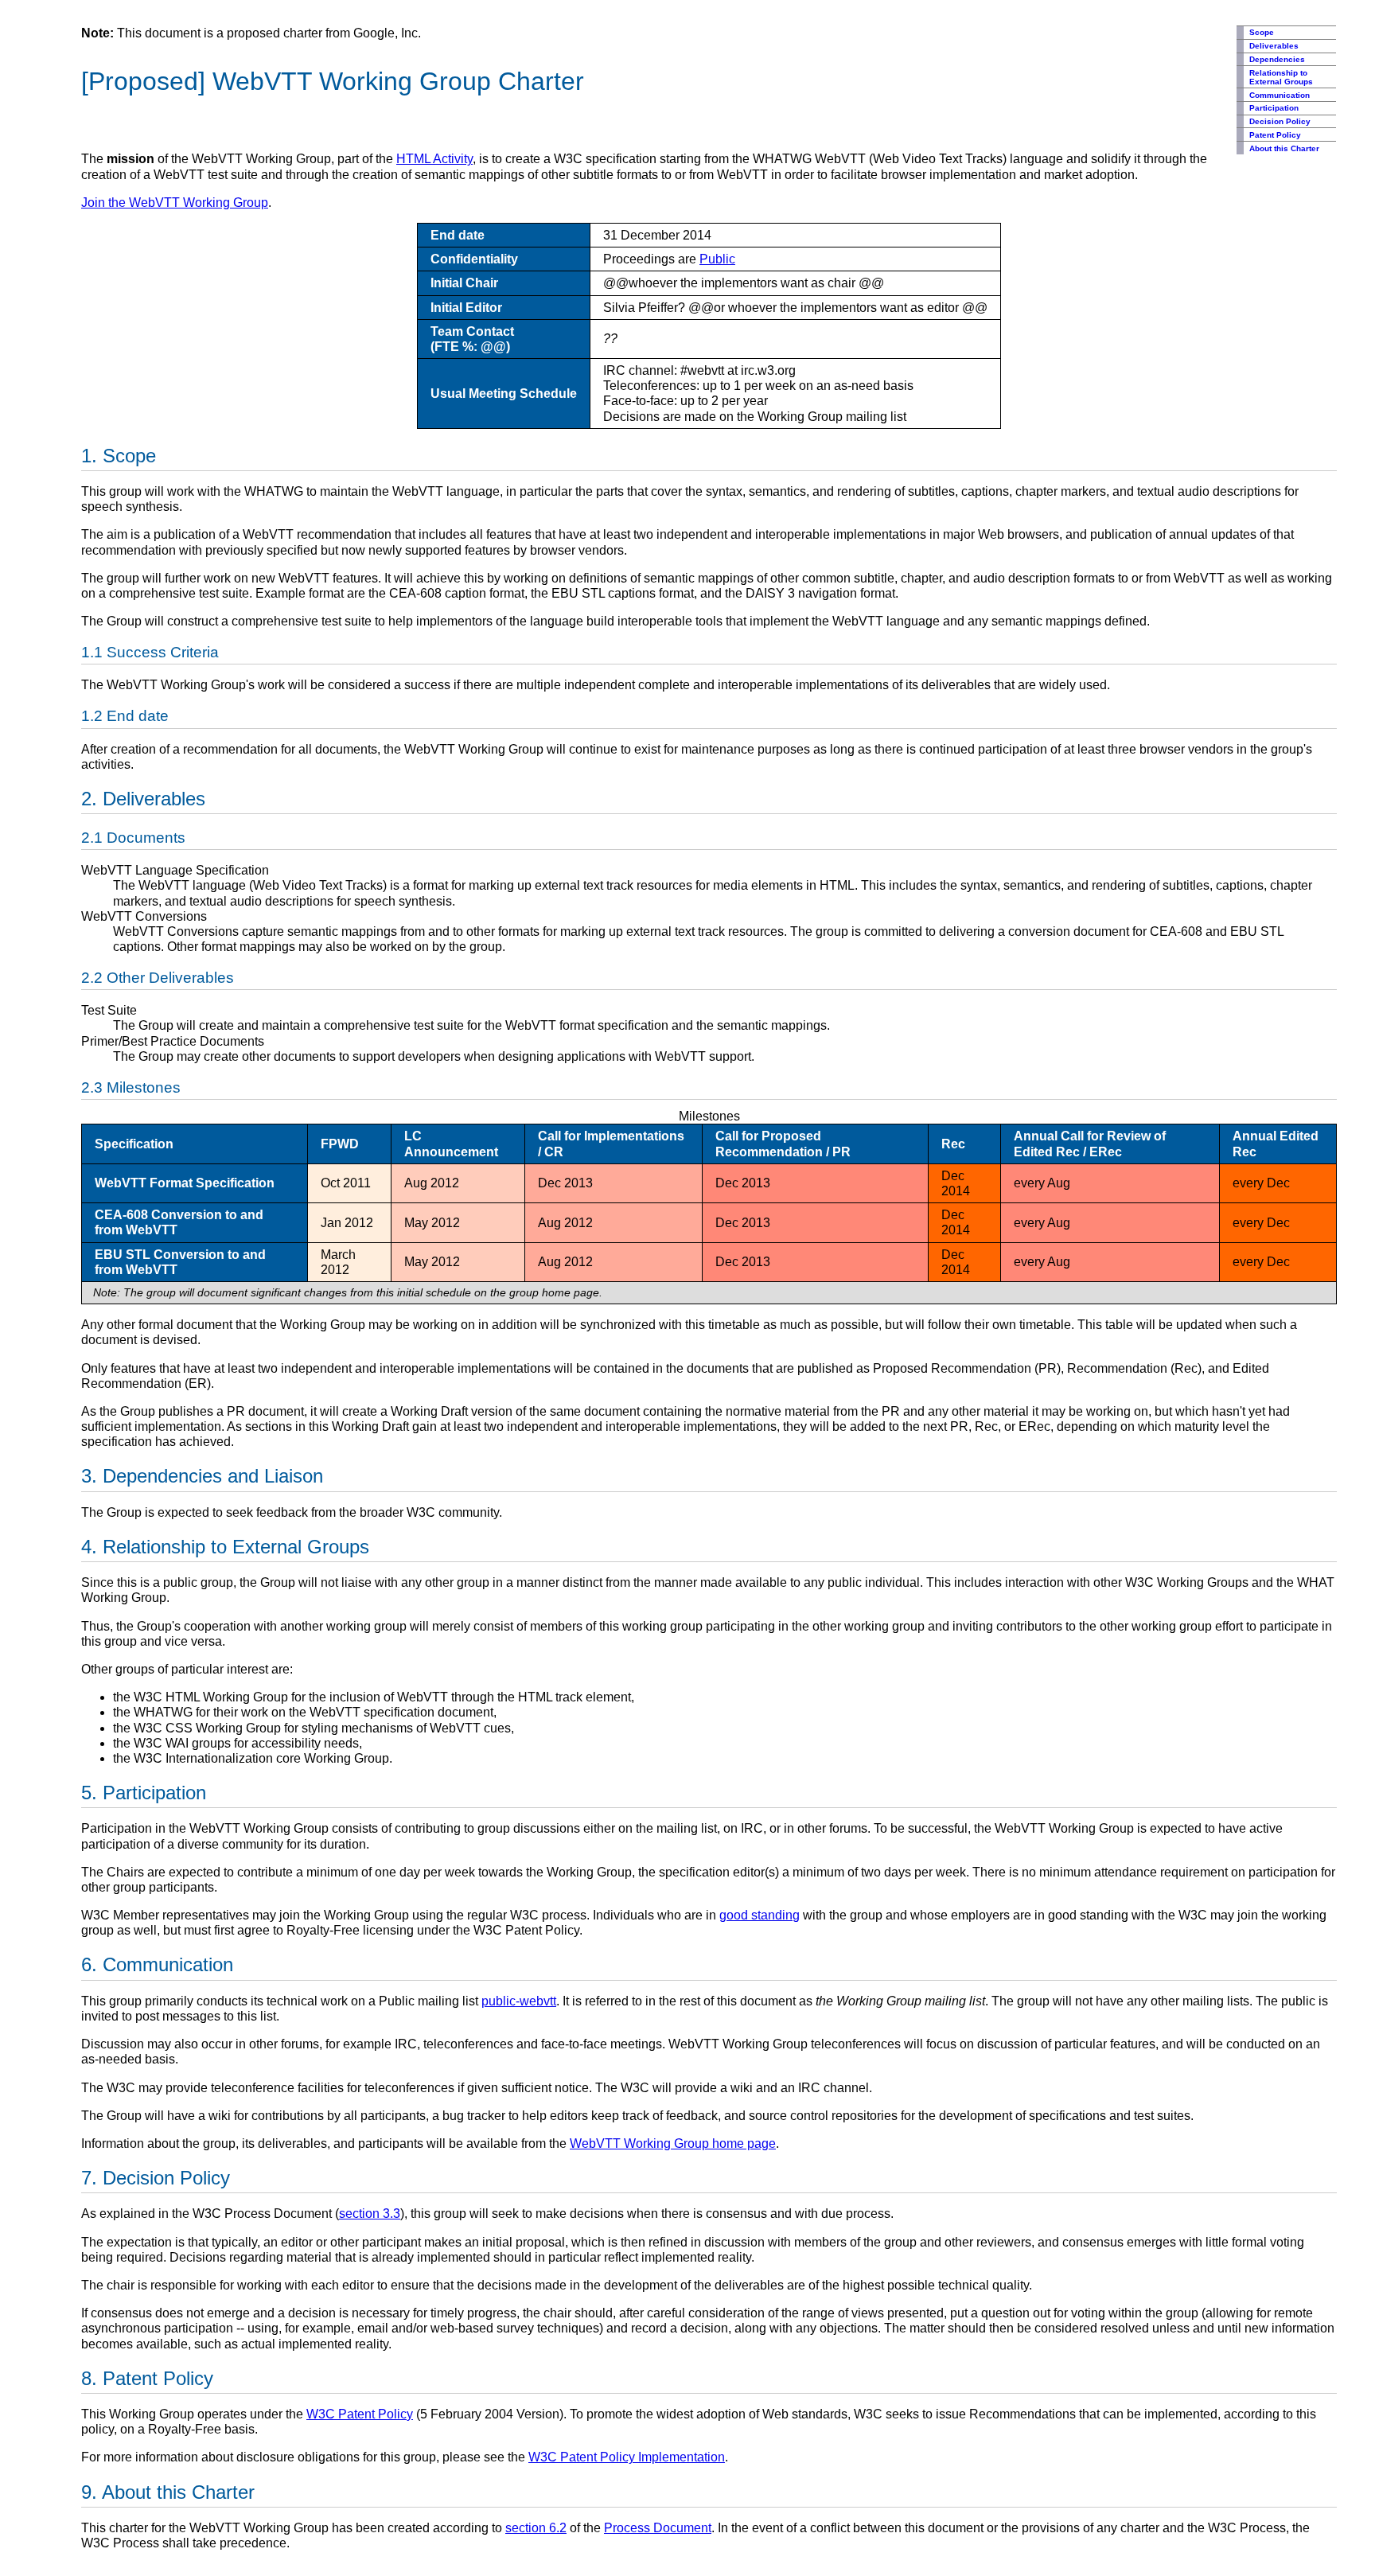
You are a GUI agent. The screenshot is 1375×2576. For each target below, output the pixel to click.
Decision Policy (1280, 121)
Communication (1280, 95)
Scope (1262, 32)
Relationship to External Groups (1281, 77)
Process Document (658, 2528)
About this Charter (1284, 148)
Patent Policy (1275, 135)
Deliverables (1274, 46)
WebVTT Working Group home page (673, 2143)
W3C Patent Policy (360, 2414)
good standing (760, 1915)
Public (717, 259)
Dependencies (1277, 59)
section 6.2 (536, 2528)
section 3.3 (370, 2214)
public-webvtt (519, 2001)
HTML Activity (434, 159)
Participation (1274, 108)
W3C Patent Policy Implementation (627, 2457)
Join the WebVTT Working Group (175, 203)
